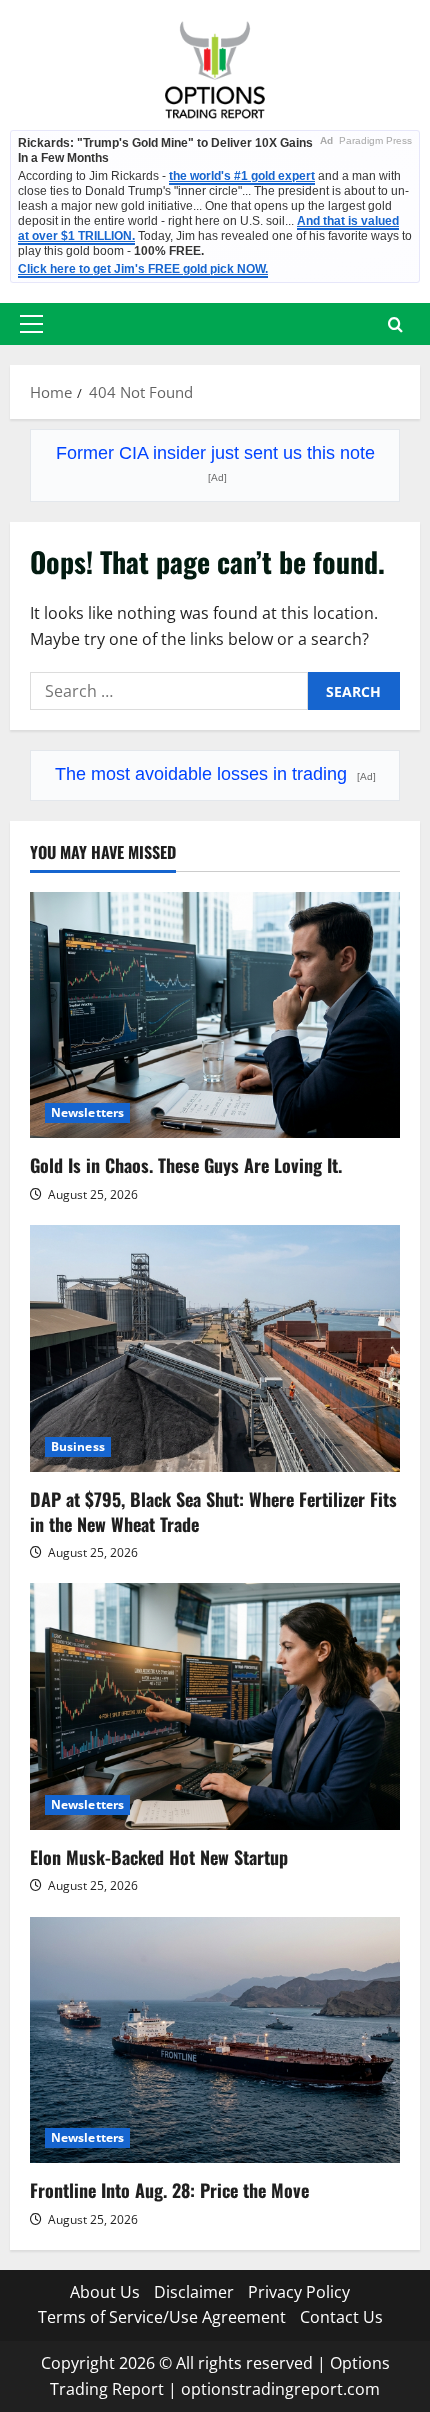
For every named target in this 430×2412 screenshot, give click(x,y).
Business (78, 1446)
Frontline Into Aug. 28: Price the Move (169, 2190)
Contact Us (341, 2317)
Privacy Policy (299, 2292)
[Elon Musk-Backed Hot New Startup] (215, 1706)
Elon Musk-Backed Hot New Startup (159, 1857)
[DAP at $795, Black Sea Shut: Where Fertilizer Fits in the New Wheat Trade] (215, 1348)
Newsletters (87, 1112)
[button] (31, 324)
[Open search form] (395, 324)
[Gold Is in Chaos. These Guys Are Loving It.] (215, 1015)
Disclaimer (194, 2292)
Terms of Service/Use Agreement (162, 2317)
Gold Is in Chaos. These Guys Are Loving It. (186, 1165)
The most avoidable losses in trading (215, 774)
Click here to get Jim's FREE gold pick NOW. (143, 269)
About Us (105, 2292)
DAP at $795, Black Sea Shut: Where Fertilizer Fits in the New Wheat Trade (213, 1511)
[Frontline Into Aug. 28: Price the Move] (215, 2040)
